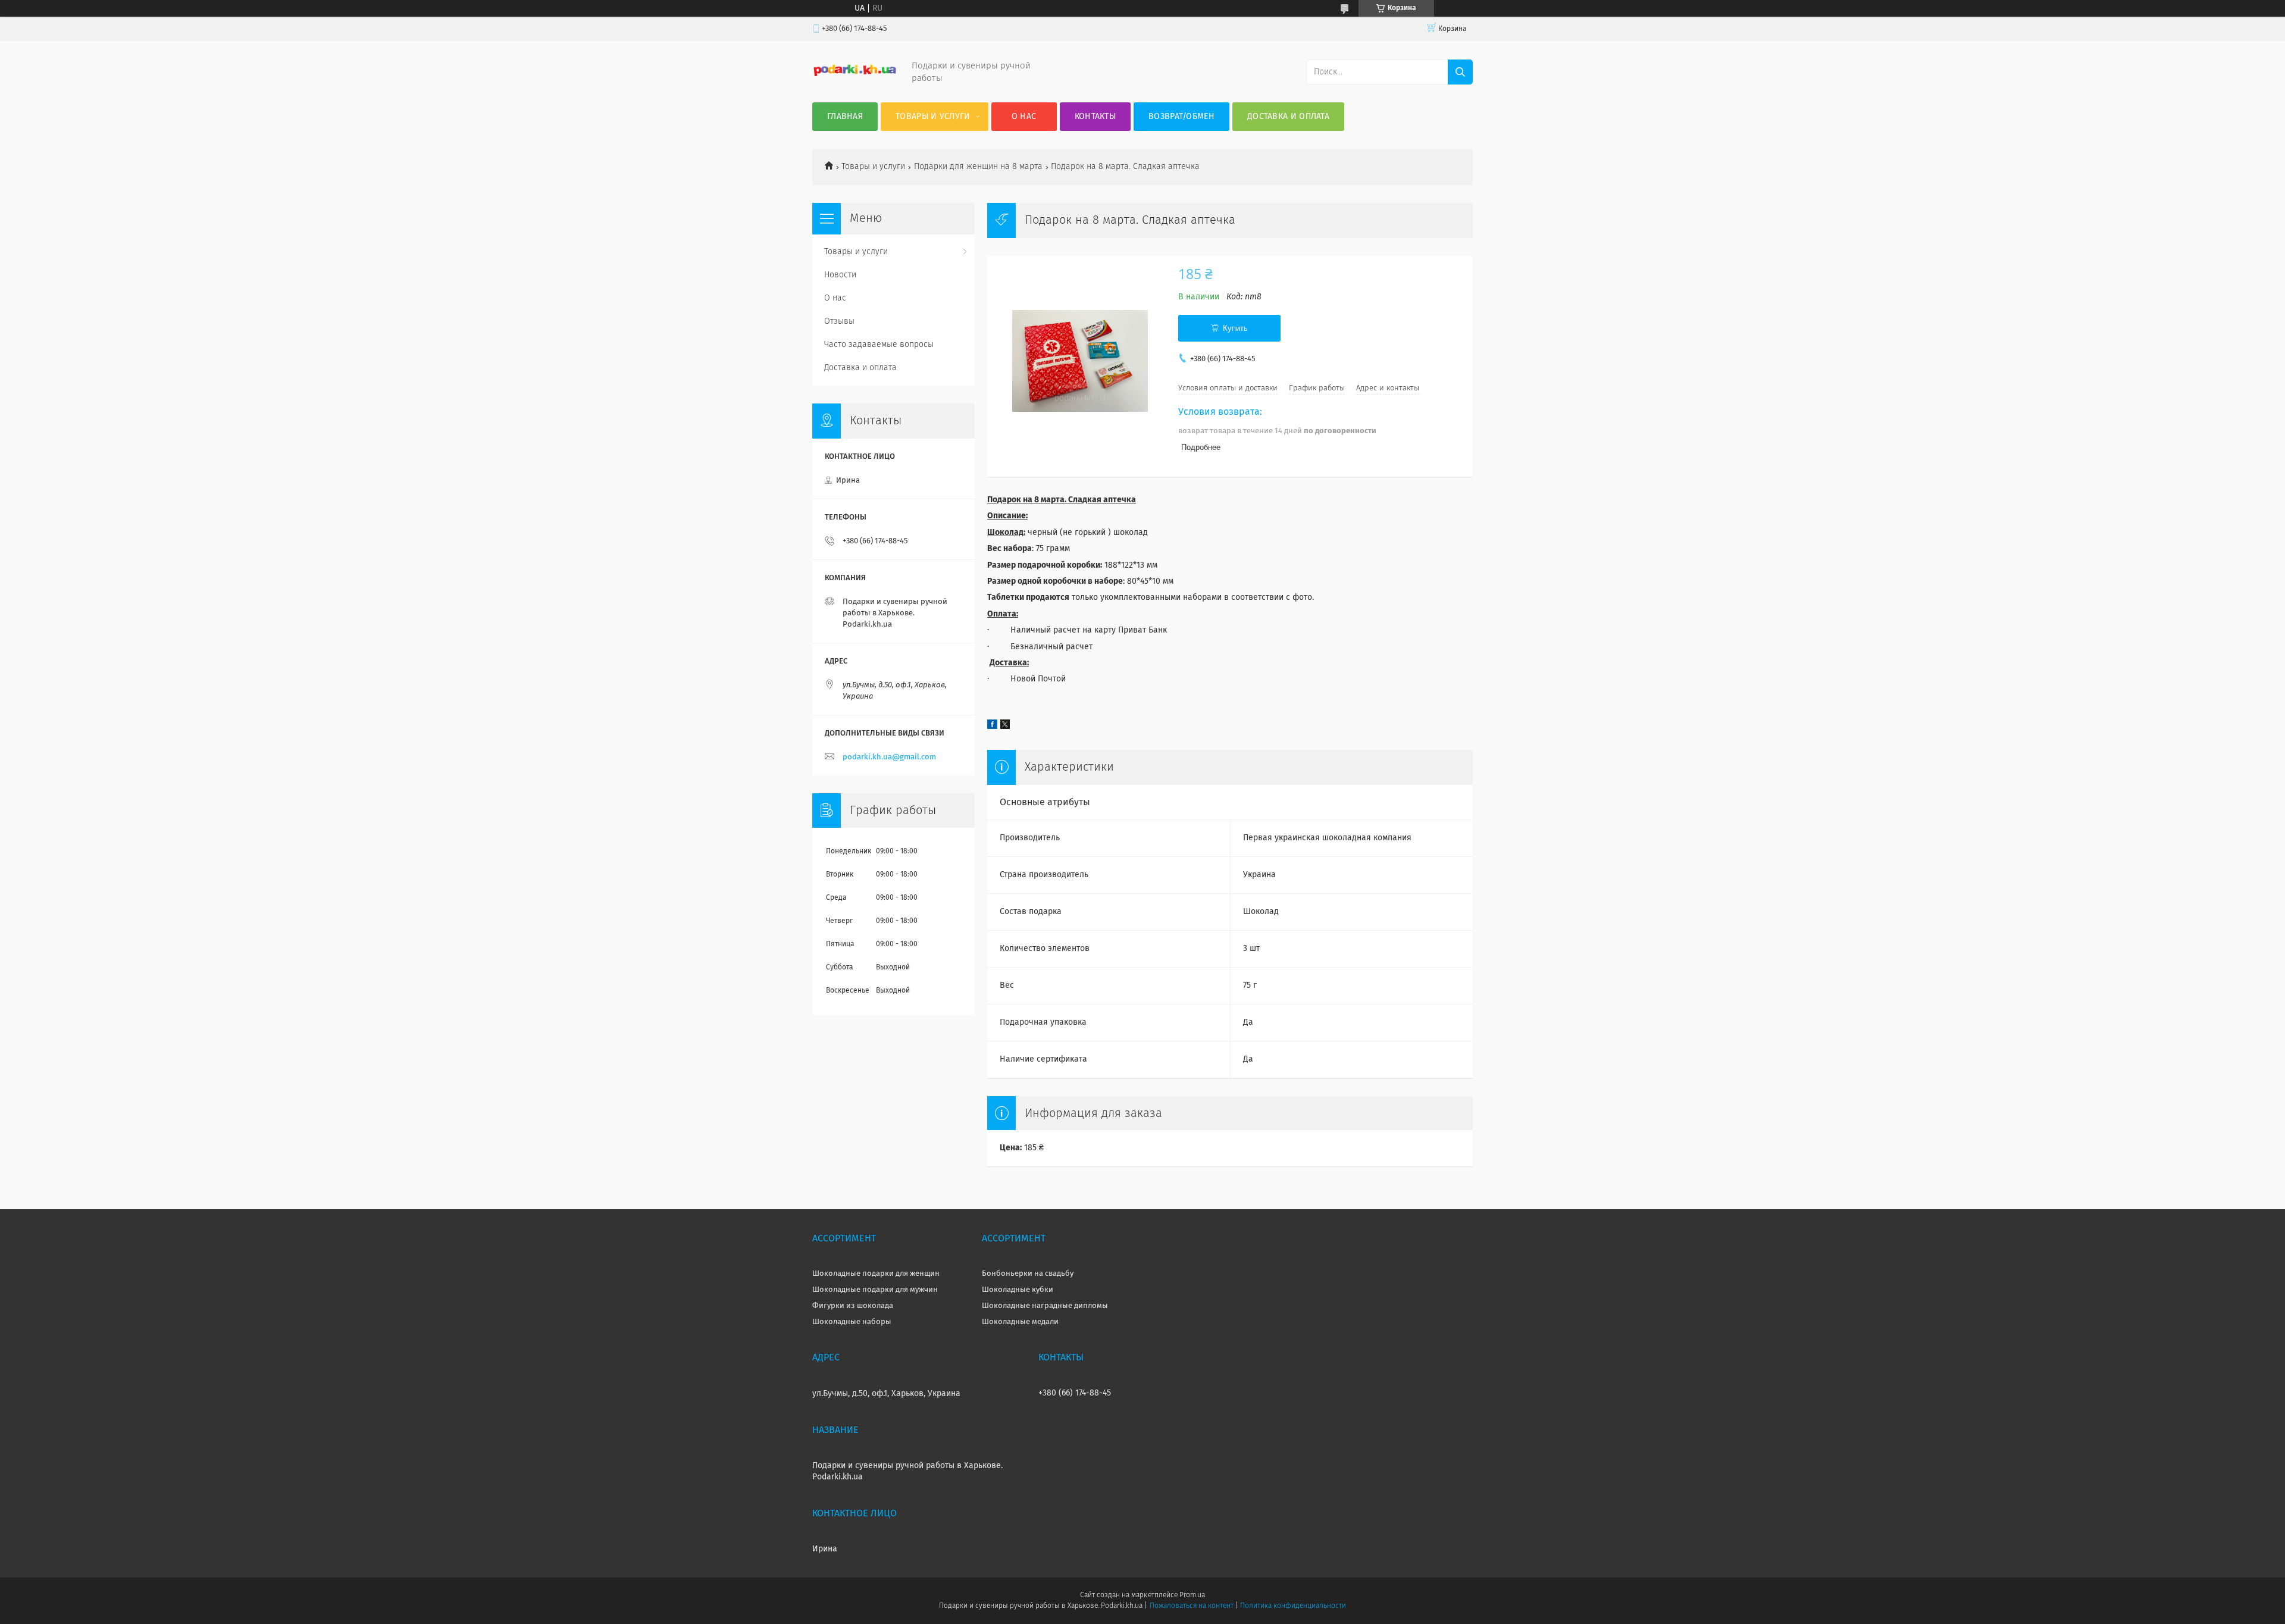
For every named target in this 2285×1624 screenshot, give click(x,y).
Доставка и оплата (1288, 117)
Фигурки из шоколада (853, 1306)
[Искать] (1460, 72)
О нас (1024, 117)
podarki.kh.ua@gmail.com (889, 757)
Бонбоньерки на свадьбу (1028, 1274)
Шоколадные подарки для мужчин (875, 1290)
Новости (840, 275)
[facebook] (992, 727)
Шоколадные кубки (1018, 1290)
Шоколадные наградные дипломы (1045, 1306)
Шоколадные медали (1020, 1322)
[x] (1005, 727)
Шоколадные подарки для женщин (876, 1274)
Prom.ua (1192, 1595)
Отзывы (839, 321)
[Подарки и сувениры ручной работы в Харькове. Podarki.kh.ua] (855, 75)
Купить (1235, 328)
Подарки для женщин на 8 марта (978, 167)
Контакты (1095, 117)
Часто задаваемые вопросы (879, 345)
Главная (845, 117)
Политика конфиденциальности (1293, 1606)
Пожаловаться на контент (1192, 1606)
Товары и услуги (933, 117)
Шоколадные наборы (852, 1322)
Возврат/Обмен (1181, 117)
